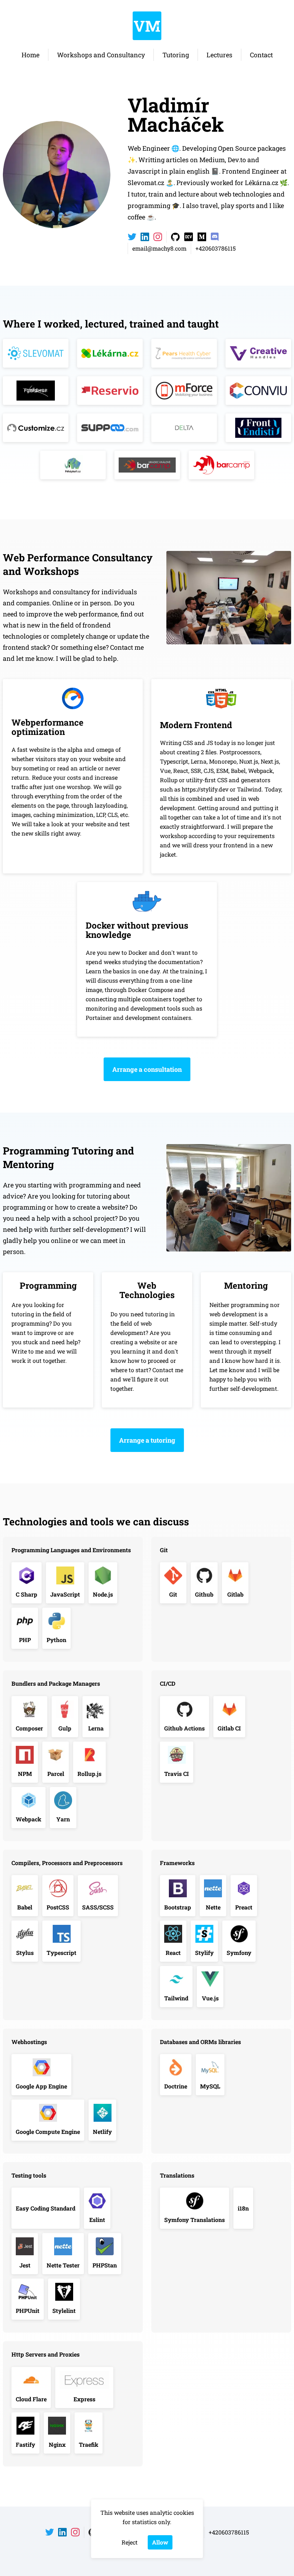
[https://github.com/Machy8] (175, 237)
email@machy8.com (159, 248)
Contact (261, 55)
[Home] (147, 26)
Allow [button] (160, 2542)
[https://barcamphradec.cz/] (147, 465)
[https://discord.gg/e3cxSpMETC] (215, 237)
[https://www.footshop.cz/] (36, 391)
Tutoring (176, 55)
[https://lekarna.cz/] (110, 353)
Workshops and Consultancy (101, 55)
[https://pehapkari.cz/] (73, 465)
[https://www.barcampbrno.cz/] (221, 465)
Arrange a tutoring (147, 1440)
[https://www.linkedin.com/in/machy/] (145, 237)
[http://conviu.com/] (258, 391)
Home (30, 55)
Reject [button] (130, 2542)
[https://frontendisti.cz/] (258, 428)
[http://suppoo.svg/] (110, 428)
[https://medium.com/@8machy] (202, 237)
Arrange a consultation (147, 1069)
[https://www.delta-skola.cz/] (184, 428)
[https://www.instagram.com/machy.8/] (158, 237)
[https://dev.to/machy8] (189, 237)
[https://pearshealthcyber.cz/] (184, 353)
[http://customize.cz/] (36, 428)
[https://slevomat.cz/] (36, 353)
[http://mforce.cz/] (184, 391)
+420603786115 (215, 248)
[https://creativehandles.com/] (258, 353)
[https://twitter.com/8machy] (132, 237)
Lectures (219, 55)
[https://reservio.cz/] (110, 391)
